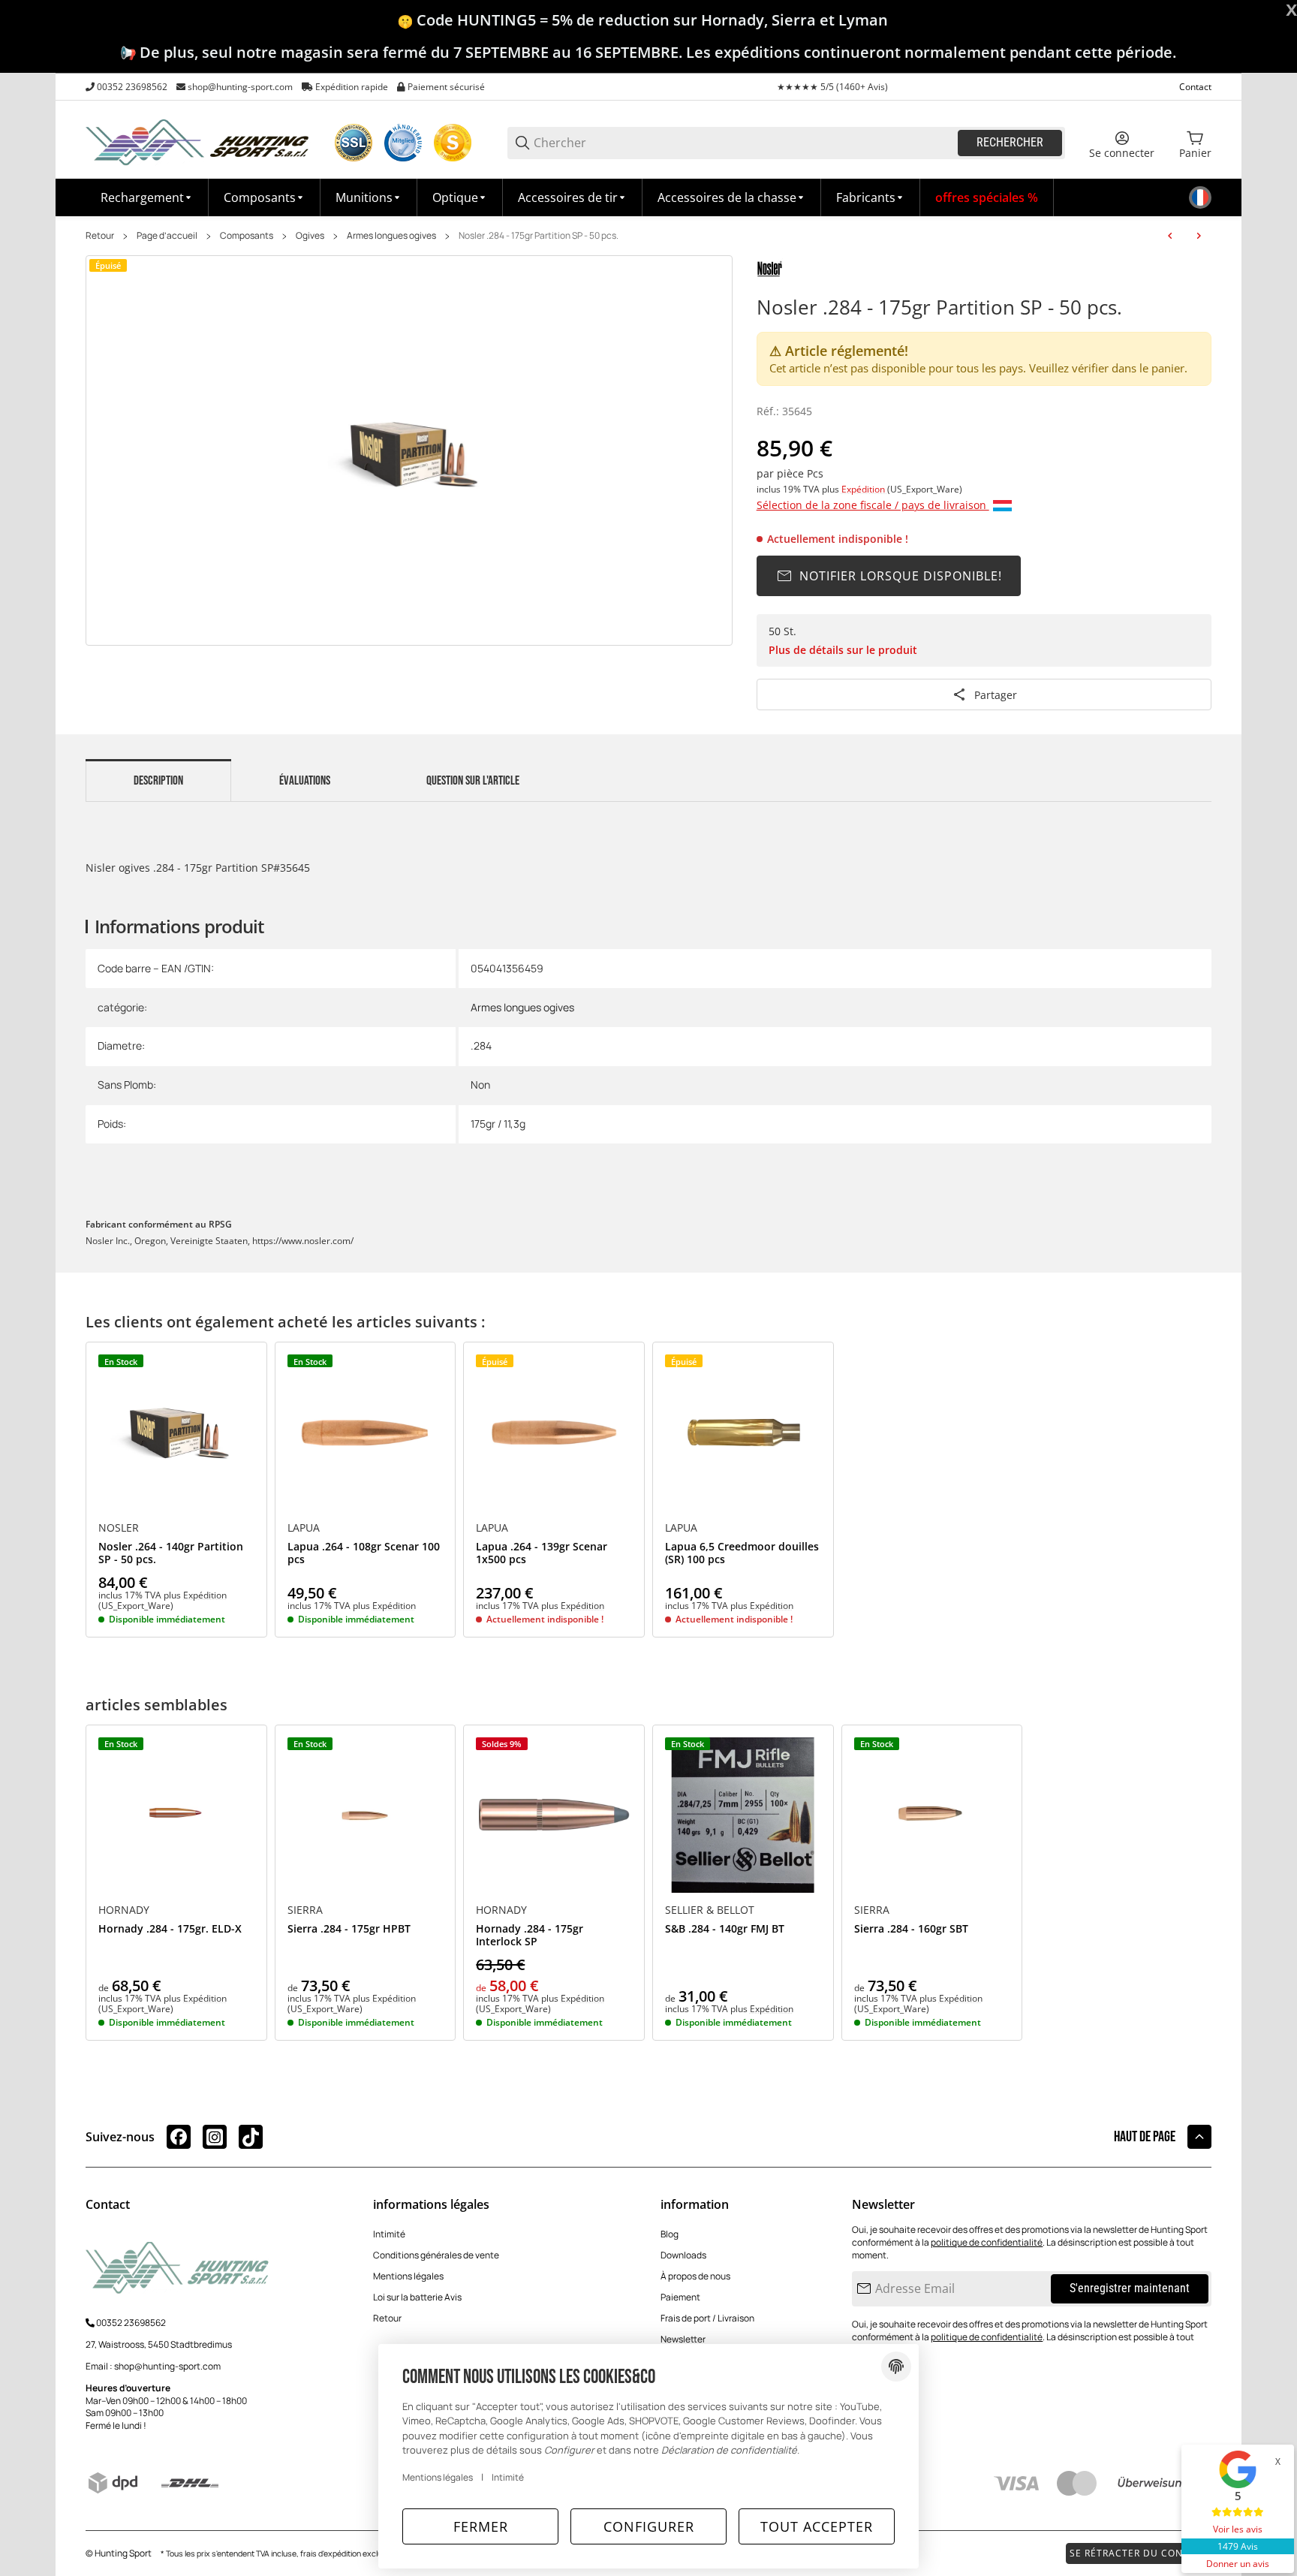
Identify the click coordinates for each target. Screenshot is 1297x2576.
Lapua (304, 1528)
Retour (100, 236)
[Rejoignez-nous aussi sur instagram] (215, 2137)
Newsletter (683, 2339)
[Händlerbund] (403, 143)
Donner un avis (1238, 2564)
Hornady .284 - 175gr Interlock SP (530, 1936)
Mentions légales (408, 2276)
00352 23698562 (132, 87)
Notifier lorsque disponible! (901, 576)
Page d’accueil (167, 236)
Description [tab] (158, 781)
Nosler (119, 1528)
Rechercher (1010, 142)
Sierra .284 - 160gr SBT (911, 1929)
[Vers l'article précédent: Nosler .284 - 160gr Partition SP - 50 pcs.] (1170, 236)
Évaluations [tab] (305, 781)
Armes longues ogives (391, 236)
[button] (871, 197)
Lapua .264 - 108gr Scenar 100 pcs (364, 1553)
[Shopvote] (453, 143)
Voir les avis (1238, 2529)
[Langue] (1200, 197)
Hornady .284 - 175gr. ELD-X (170, 1929)
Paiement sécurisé (446, 87)
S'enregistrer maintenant (1130, 2288)
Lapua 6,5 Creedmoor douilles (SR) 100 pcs (742, 1553)
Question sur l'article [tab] (473, 781)
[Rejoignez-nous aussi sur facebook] (179, 2137)
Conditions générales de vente (436, 2255)
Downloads (683, 2255)
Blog (670, 2234)
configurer (649, 2526)
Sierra (305, 1910)
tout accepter (817, 2526)
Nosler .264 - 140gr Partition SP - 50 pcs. (171, 1553)
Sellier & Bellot (710, 1910)
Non (480, 1085)
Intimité (389, 2234)
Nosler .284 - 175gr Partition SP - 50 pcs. (539, 236)
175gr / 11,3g (498, 1124)
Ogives (310, 236)
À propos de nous (695, 2276)
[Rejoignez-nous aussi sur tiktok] (251, 2137)
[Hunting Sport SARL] (198, 142)
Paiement (680, 2297)
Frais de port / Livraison (707, 2318)
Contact (1195, 87)
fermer (481, 2526)
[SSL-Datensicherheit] (354, 143)
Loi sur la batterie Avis (417, 2297)
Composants (247, 236)
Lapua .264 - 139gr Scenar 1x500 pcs (542, 1553)
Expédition (864, 489)
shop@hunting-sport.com (240, 87)
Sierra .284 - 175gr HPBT (349, 1929)
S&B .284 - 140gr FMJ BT (725, 1929)
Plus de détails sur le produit (843, 650)
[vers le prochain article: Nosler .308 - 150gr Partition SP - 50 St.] (1199, 236)
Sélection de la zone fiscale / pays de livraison (873, 505)
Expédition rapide (352, 87)
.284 (481, 1045)
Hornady (124, 1910)
